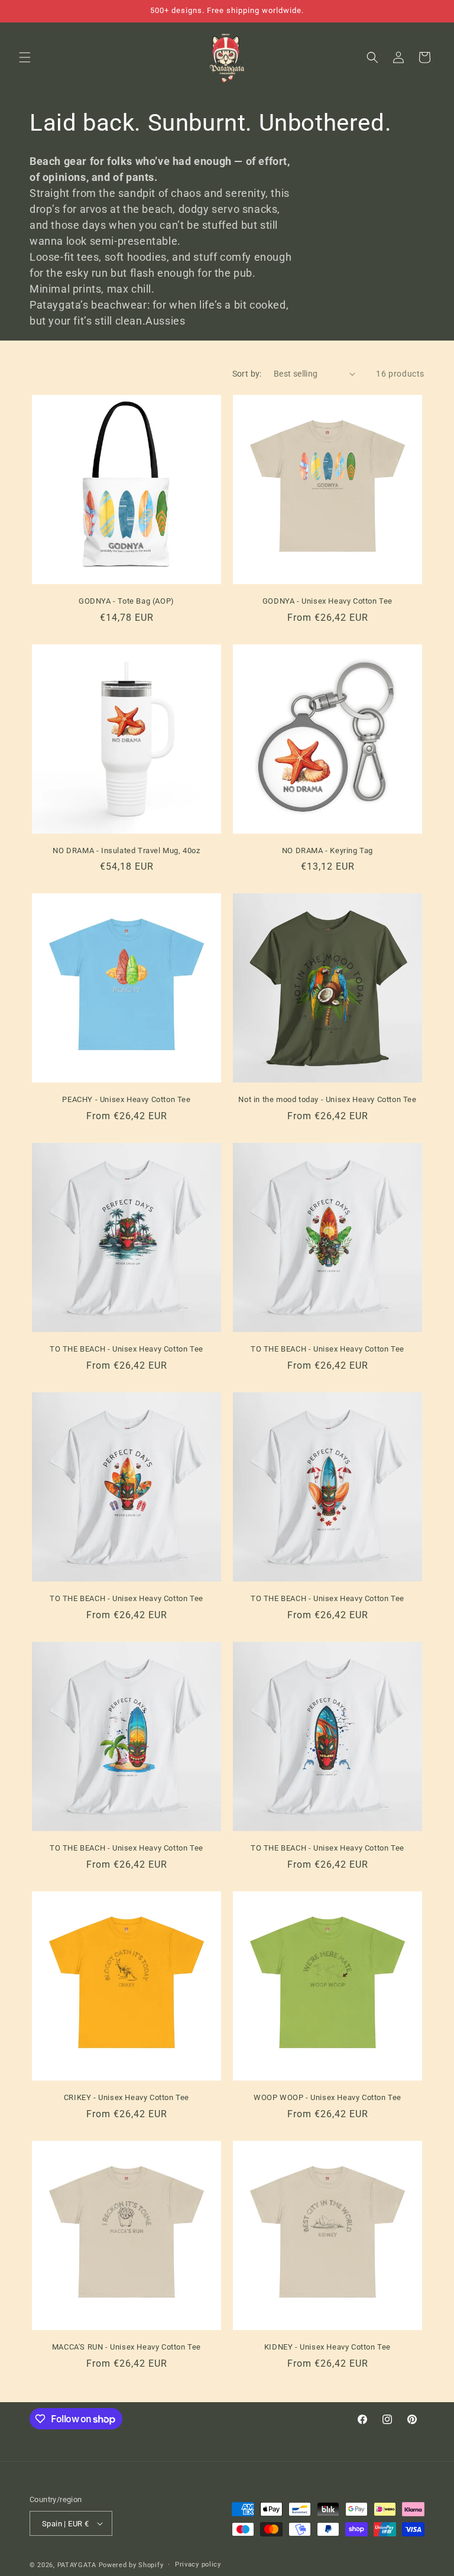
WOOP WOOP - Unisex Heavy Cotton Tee (327, 2097)
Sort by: (247, 374)
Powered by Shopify (131, 2565)
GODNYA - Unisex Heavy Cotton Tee (327, 601)
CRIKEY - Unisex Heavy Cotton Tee (127, 2097)
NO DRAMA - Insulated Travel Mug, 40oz (126, 850)
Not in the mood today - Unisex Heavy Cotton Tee (327, 1099)
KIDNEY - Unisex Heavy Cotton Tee (327, 2347)
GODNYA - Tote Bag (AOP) (127, 601)
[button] (25, 57)
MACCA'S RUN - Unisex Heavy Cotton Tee (127, 2347)
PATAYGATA (77, 2565)
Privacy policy (198, 2564)
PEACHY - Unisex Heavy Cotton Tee (126, 1099)
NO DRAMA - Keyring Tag (327, 850)
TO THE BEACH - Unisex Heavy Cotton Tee (127, 1349)
